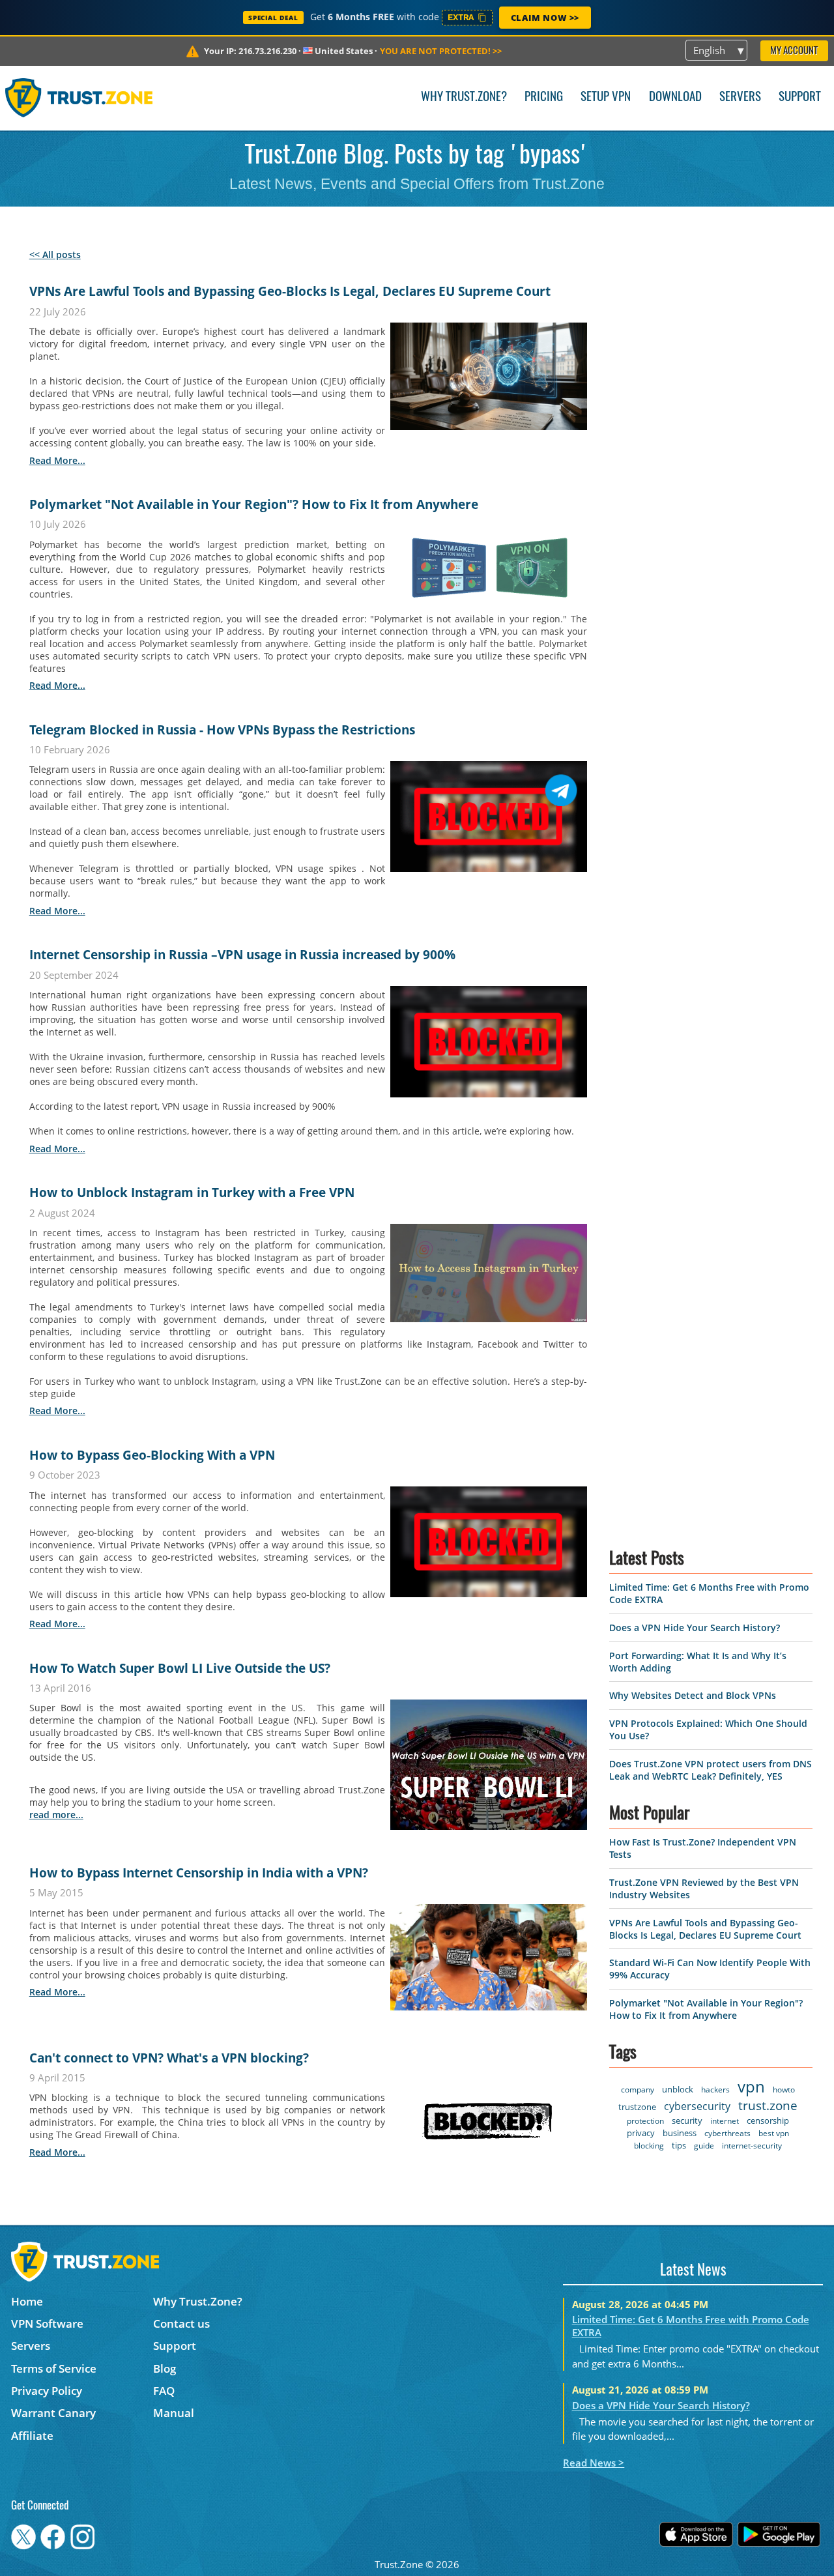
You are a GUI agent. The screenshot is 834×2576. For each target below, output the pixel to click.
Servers (740, 97)
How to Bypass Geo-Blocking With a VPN (152, 1455)
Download (675, 97)
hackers (715, 2090)
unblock (678, 2089)
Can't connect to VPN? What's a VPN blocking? (169, 2058)
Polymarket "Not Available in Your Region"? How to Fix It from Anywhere (254, 504)
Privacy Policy (47, 2391)
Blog (165, 2368)
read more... (57, 460)
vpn (751, 2086)
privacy (641, 2133)
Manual (174, 2413)
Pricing (544, 97)
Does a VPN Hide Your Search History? (695, 1628)
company (638, 2090)
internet (725, 2121)
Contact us (181, 2323)
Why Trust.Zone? (464, 97)
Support (800, 97)
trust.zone (768, 2106)
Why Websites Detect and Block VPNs (693, 1695)
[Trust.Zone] (79, 98)
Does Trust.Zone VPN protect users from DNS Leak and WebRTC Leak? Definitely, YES (711, 1770)
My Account (794, 51)
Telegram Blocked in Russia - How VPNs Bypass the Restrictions (222, 730)
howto (784, 2090)
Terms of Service (54, 2368)
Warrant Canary (53, 2413)
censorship (768, 2120)
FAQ (164, 2391)
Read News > (594, 2463)
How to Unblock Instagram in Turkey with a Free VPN (192, 1193)
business (680, 2133)
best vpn (774, 2133)
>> (441, 51)
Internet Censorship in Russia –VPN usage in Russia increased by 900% (242, 955)
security (687, 2120)
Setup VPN (606, 97)
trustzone (637, 2107)
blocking (649, 2146)
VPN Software (47, 2323)
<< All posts (55, 254)
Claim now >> (545, 18)
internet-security (752, 2146)
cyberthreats (727, 2133)
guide (704, 2146)
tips (679, 2145)
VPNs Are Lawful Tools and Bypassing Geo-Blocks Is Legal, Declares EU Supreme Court (290, 291)
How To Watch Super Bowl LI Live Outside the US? (180, 1668)
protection (645, 2121)
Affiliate (32, 2436)
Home (27, 2301)
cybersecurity (697, 2106)
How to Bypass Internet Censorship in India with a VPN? (199, 1873)
